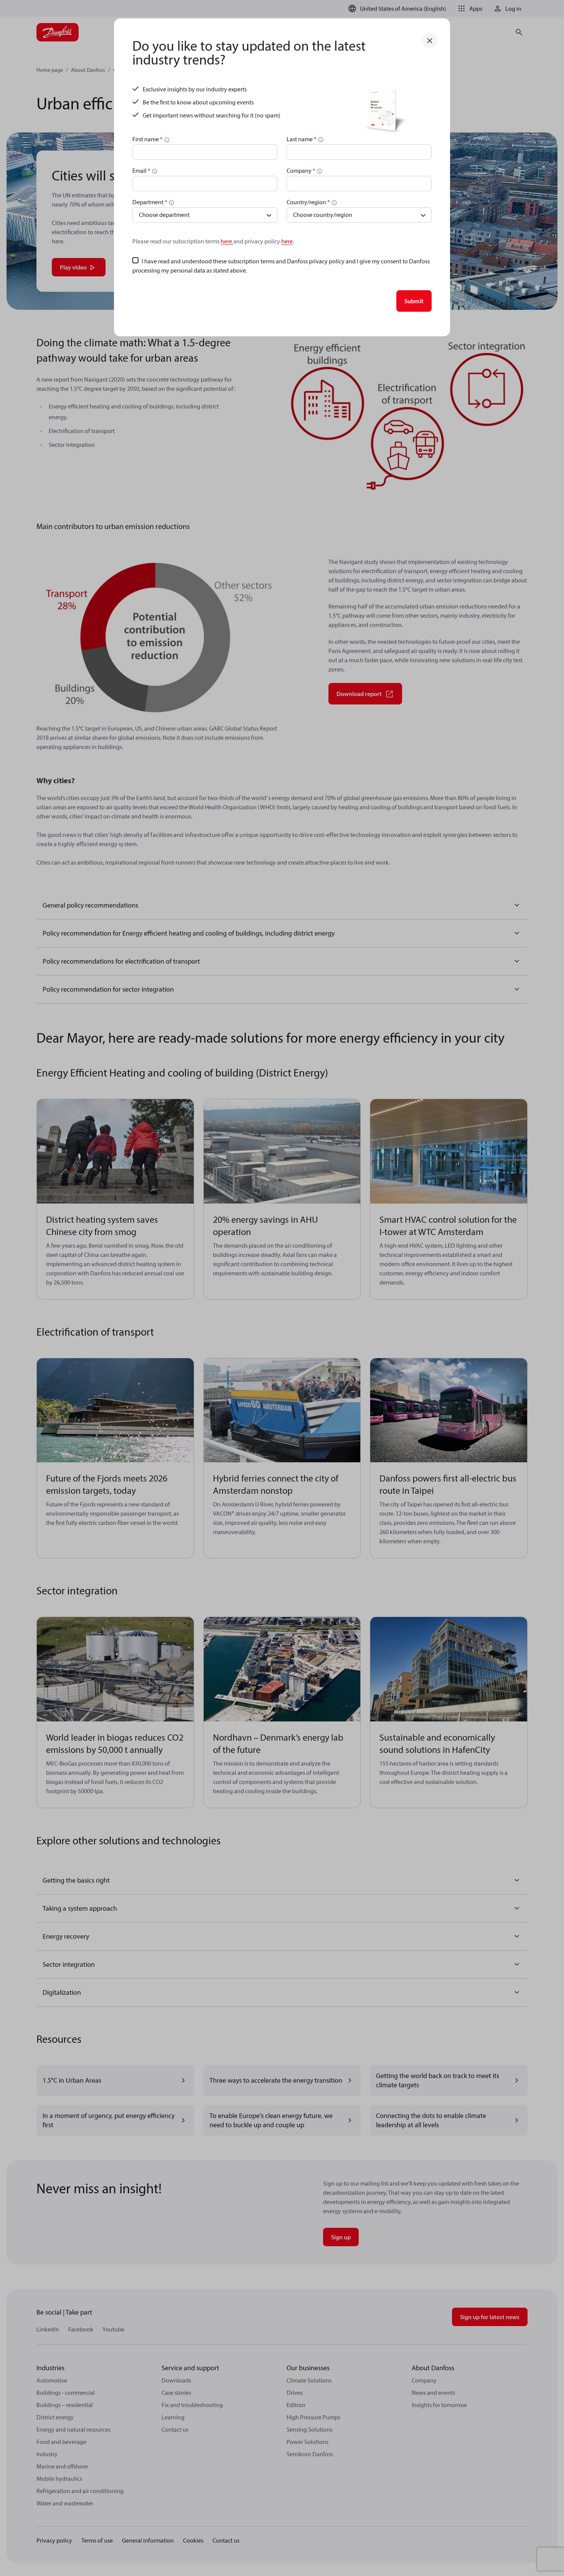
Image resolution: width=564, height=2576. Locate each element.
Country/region (308, 202)
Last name (302, 139)
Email (141, 170)
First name (148, 139)
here (227, 241)
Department (150, 202)
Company (301, 170)
